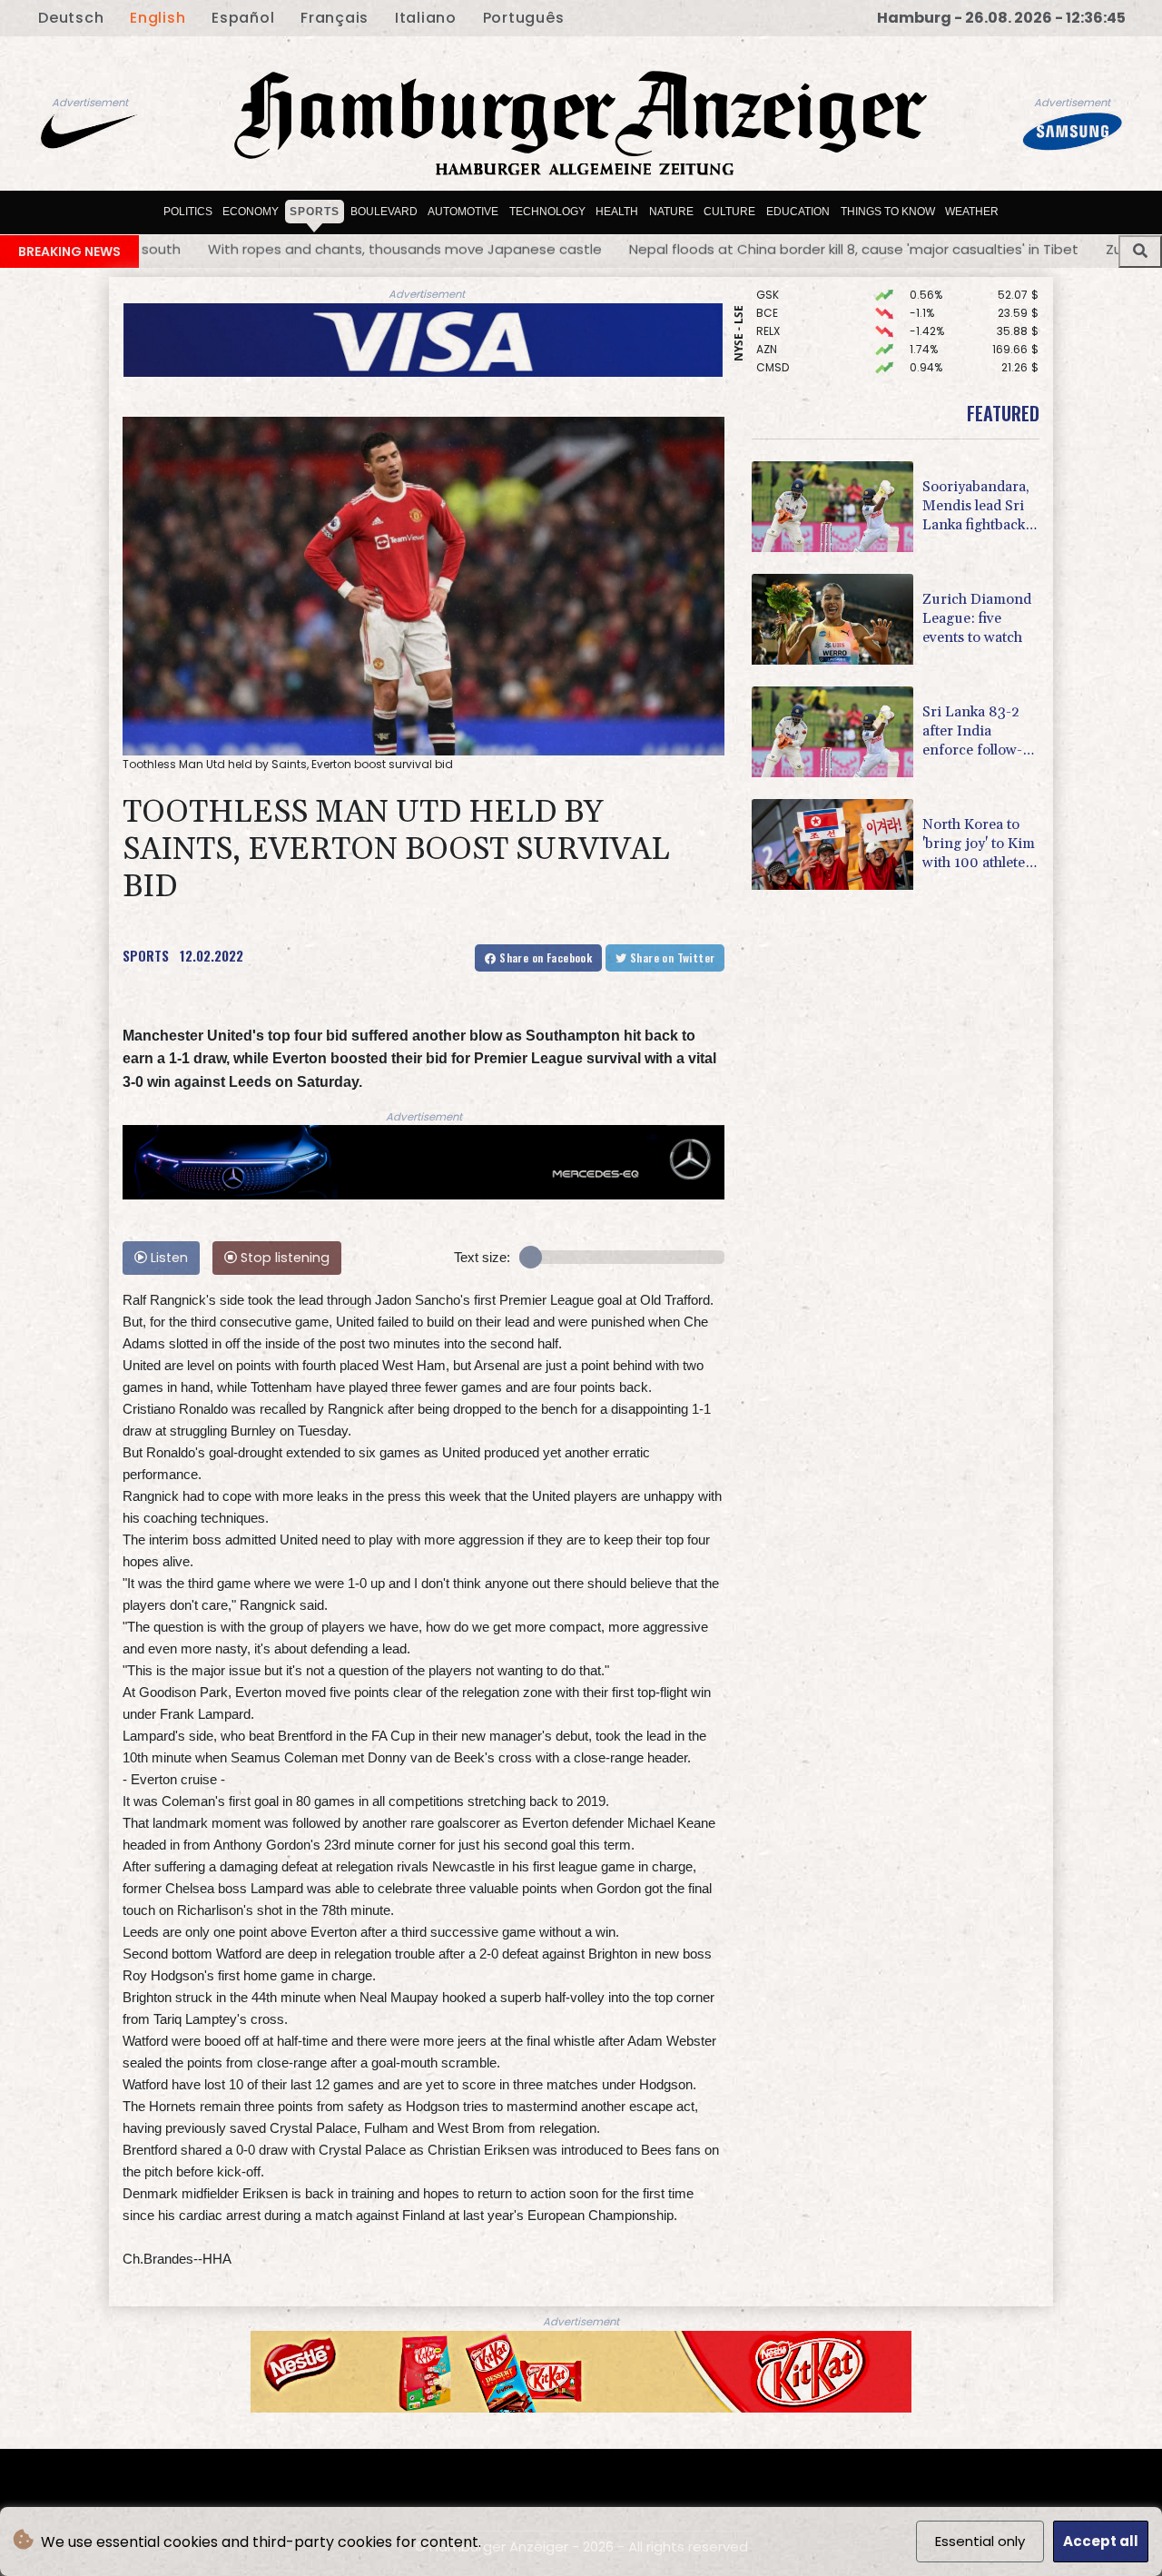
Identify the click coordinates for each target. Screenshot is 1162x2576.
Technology (547, 212)
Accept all (1101, 2541)
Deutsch (71, 18)
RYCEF (773, 340)
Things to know (888, 212)
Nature (671, 212)
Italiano (426, 18)
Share (544, 957)
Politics (188, 212)
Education (798, 212)
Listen (167, 1258)
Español (243, 18)
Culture (729, 212)
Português (524, 18)
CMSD (773, 322)
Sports (315, 212)
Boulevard (384, 212)
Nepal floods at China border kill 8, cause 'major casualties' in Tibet (542, 249)
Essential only (980, 2541)
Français (335, 18)
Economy (251, 212)
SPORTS (146, 955)
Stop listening (283, 1258)
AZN (767, 304)
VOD (768, 376)
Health (617, 212)
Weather (972, 212)
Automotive (463, 212)
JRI (764, 358)
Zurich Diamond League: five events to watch (947, 249)
